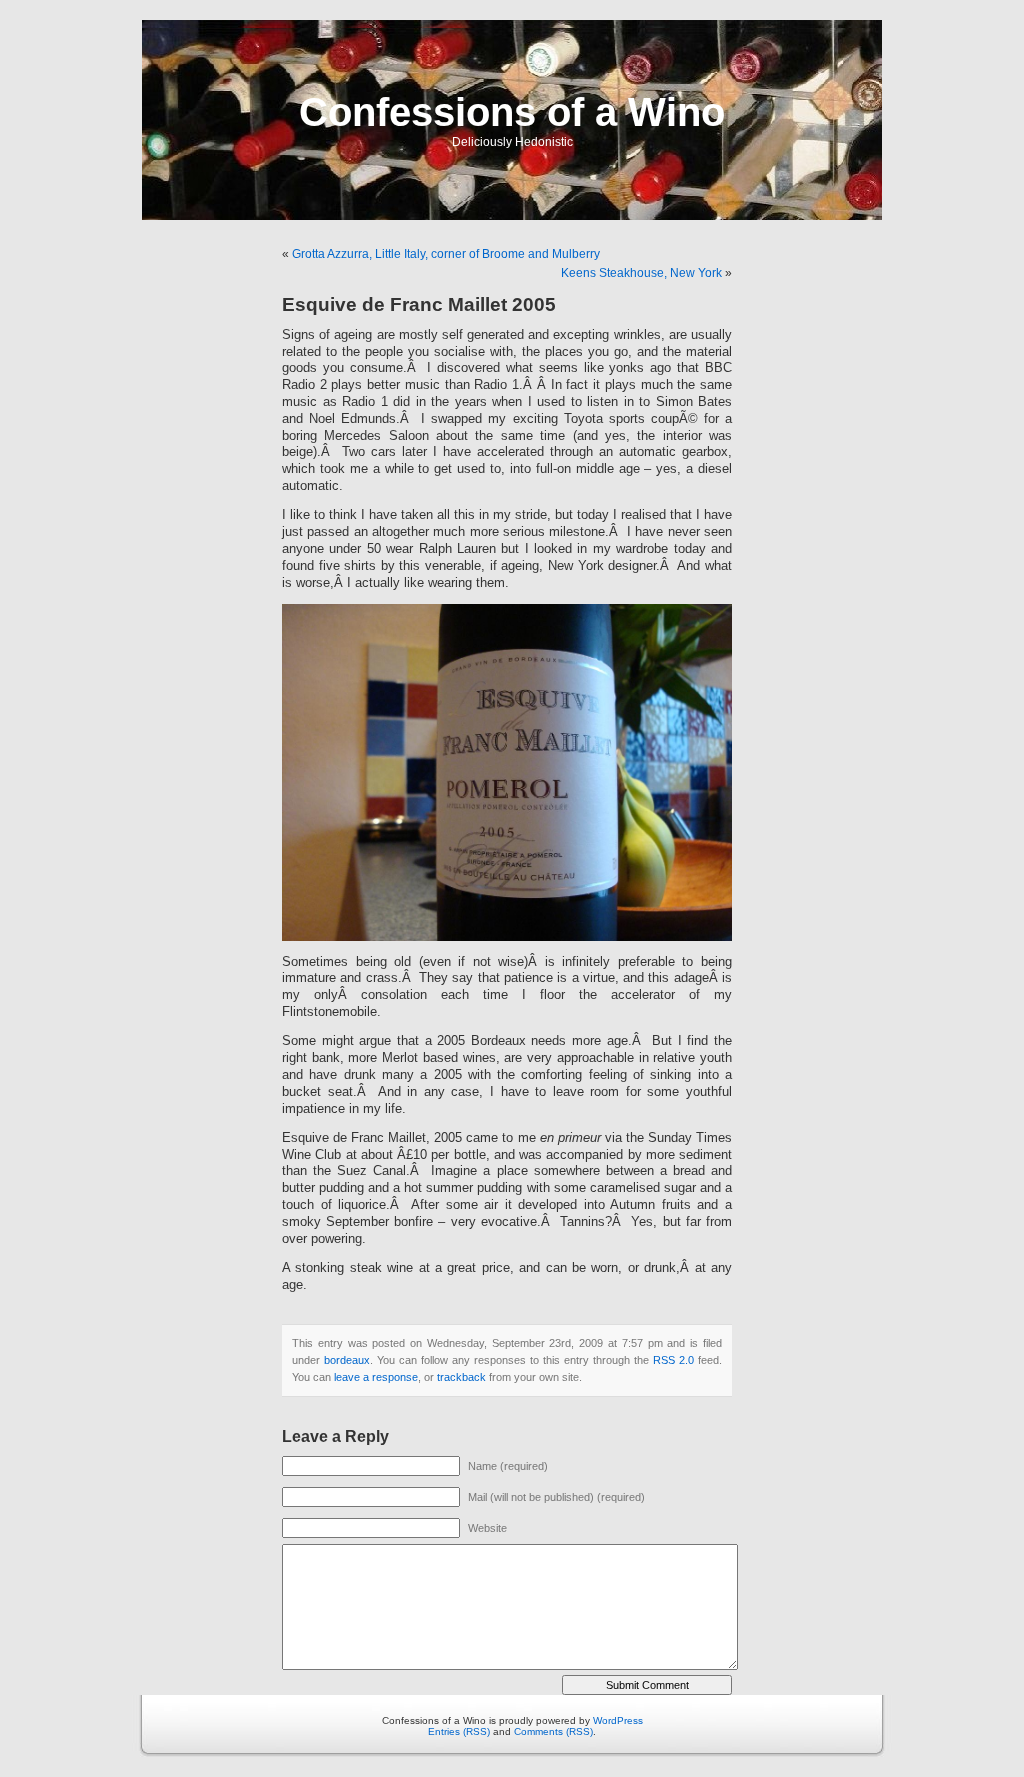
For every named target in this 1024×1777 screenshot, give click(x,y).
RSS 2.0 (673, 1360)
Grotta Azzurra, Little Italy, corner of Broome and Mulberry (446, 254)
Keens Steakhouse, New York (641, 273)
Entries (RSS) (459, 1731)
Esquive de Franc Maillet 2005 (419, 304)
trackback (461, 1377)
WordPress (618, 1720)
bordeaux (347, 1360)
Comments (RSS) (553, 1731)
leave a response (376, 1377)
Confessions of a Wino (512, 112)
